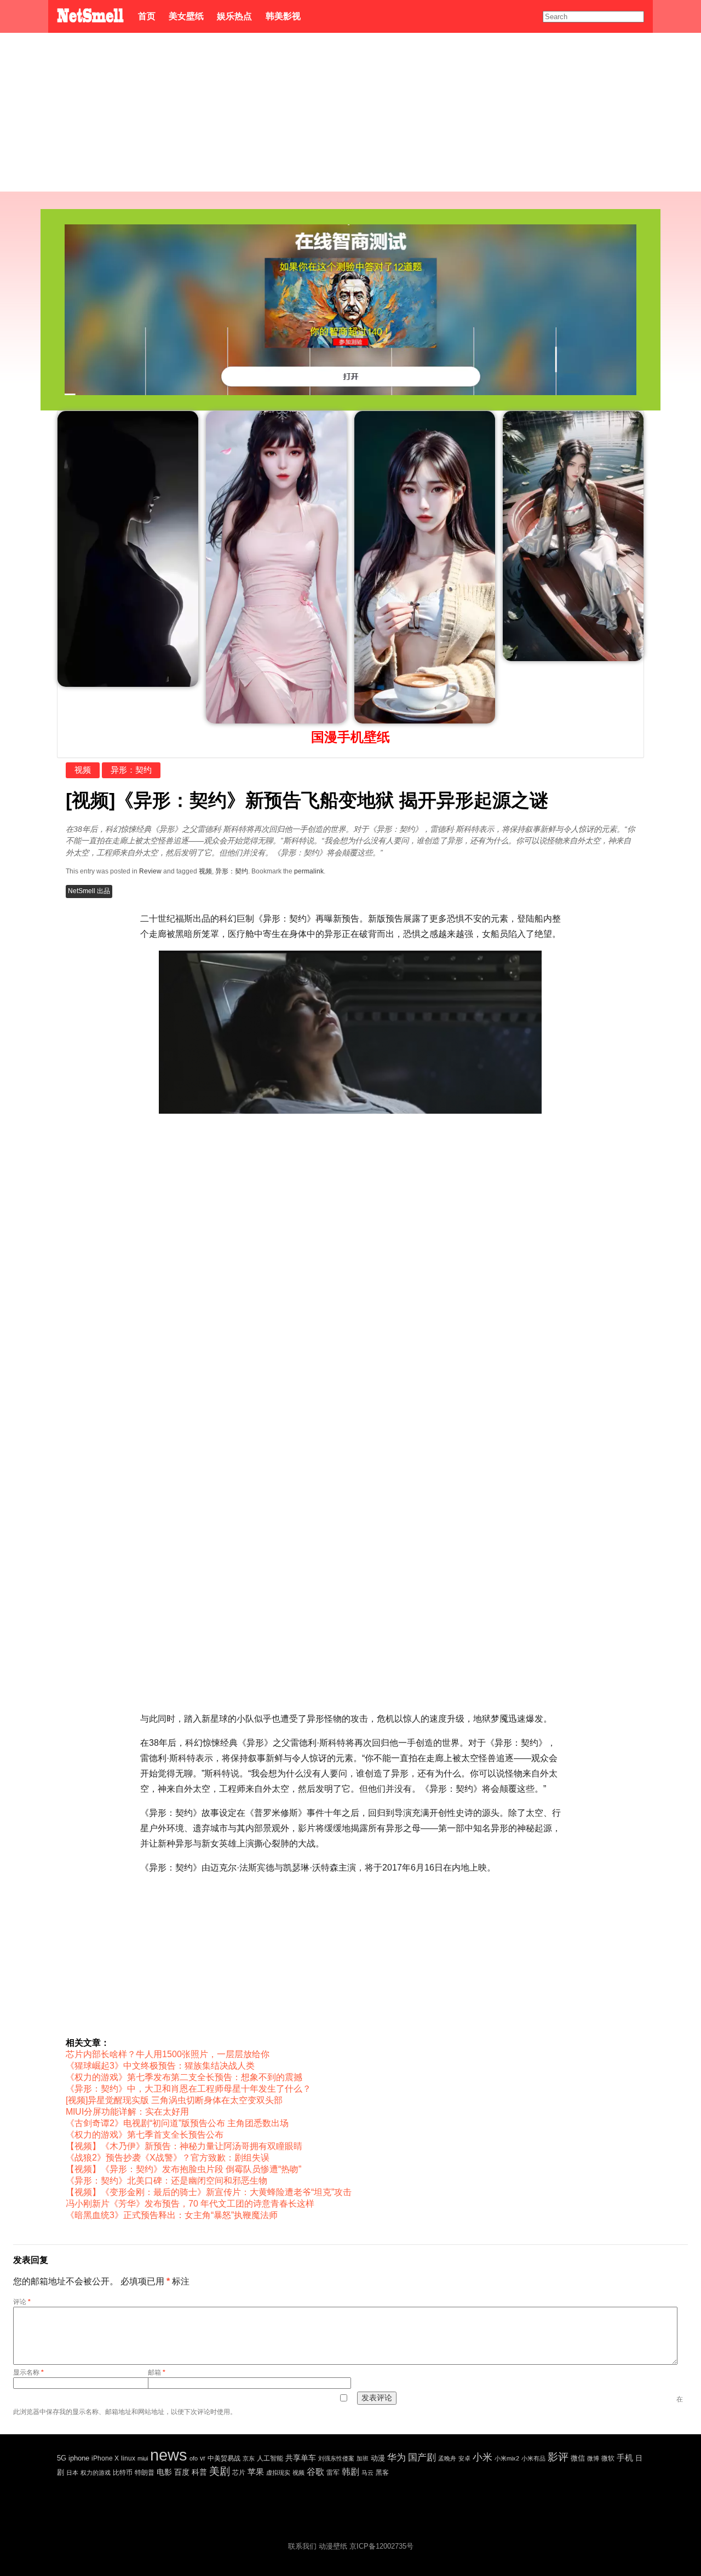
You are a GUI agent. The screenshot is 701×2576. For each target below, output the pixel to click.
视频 (83, 770)
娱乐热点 (234, 16)
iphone (79, 2458)
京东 (249, 2458)
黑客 (382, 2473)
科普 (199, 2472)
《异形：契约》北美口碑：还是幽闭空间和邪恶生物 (166, 2181)
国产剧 (422, 2458)
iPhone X (105, 2458)
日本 (72, 2473)
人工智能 (270, 2458)
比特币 (123, 2472)
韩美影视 (283, 16)
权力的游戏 (96, 2473)
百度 (182, 2472)
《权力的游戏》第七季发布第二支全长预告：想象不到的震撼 (184, 2077)
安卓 (464, 2458)
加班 (363, 2458)
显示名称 (28, 2372)
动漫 (378, 2458)
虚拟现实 (278, 2473)
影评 (558, 2457)
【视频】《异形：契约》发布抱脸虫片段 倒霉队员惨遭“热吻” (183, 2169)
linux (128, 2458)
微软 (608, 2458)
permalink (309, 871)
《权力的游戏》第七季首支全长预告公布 (145, 2135)
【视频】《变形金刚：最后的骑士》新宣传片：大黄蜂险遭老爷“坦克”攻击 (209, 2192)
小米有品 (533, 2458)
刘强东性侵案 (336, 2458)
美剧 (220, 2471)
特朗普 (145, 2473)
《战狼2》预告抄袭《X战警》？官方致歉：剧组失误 (168, 2158)
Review (150, 871)
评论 (22, 2302)
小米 (482, 2457)
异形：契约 (131, 770)
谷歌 (315, 2472)
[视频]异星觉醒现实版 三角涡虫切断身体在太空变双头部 (174, 2100)
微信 (578, 2458)
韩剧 (350, 2472)
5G (62, 2458)
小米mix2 (507, 2458)
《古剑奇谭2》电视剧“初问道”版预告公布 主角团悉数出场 (177, 2123)
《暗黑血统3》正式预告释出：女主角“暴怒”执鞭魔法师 (172, 2215)
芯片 (239, 2473)
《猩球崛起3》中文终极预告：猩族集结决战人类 (160, 2066)
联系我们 (302, 2546)
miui (143, 2458)
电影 (164, 2472)
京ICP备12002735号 (381, 2546)
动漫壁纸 (333, 2546)
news (169, 2455)
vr (203, 2458)
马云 (367, 2473)
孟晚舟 (447, 2458)
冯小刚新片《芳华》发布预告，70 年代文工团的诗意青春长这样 (190, 2204)
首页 (147, 16)
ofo (194, 2458)
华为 (397, 2458)
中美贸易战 (224, 2458)
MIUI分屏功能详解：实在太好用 (127, 2112)
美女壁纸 (186, 16)
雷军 (333, 2473)
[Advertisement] (350, 115)
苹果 (256, 2472)
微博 (593, 2458)
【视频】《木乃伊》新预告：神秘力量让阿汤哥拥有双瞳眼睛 (184, 2146)
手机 (625, 2458)
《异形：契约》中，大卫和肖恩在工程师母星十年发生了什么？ (188, 2089)
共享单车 (301, 2458)
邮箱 (157, 2372)
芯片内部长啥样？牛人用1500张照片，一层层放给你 (168, 2054)
